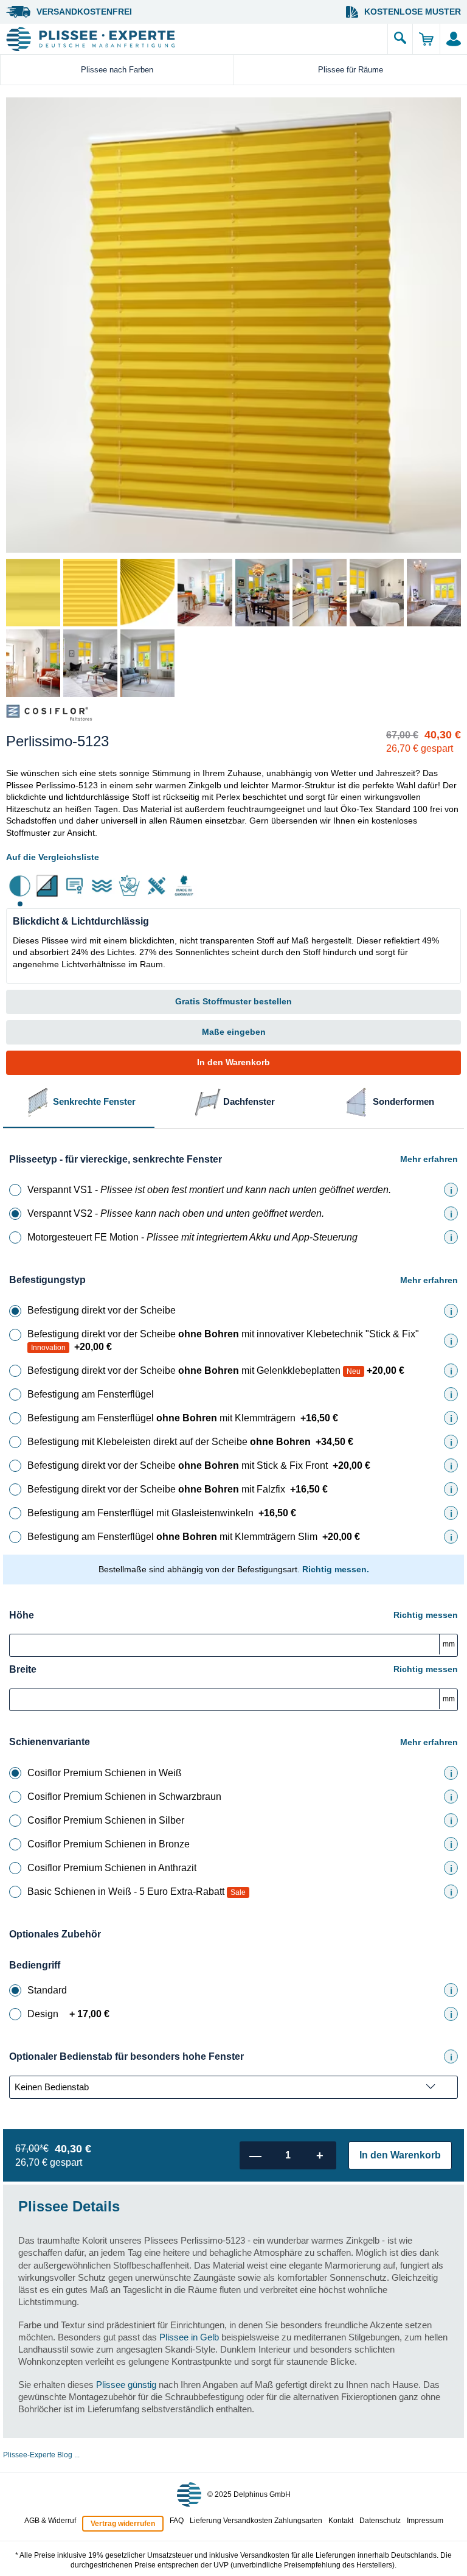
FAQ (177, 2521)
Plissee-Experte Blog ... (41, 2455)
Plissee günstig (126, 2385)
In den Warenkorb (233, 1062)
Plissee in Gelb (189, 2337)
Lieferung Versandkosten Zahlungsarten (256, 2521)
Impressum (425, 2521)
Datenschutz (380, 2521)
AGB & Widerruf (50, 2521)
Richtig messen (426, 1615)
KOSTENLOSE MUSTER (413, 12)
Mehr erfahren (429, 1159)
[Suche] (400, 39)
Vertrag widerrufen (123, 2524)
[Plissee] (194, 39)
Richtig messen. (336, 1569)
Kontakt (341, 2521)
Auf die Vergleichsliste (53, 857)
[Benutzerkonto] (453, 39)
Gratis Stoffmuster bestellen (233, 1001)
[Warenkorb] (426, 39)
